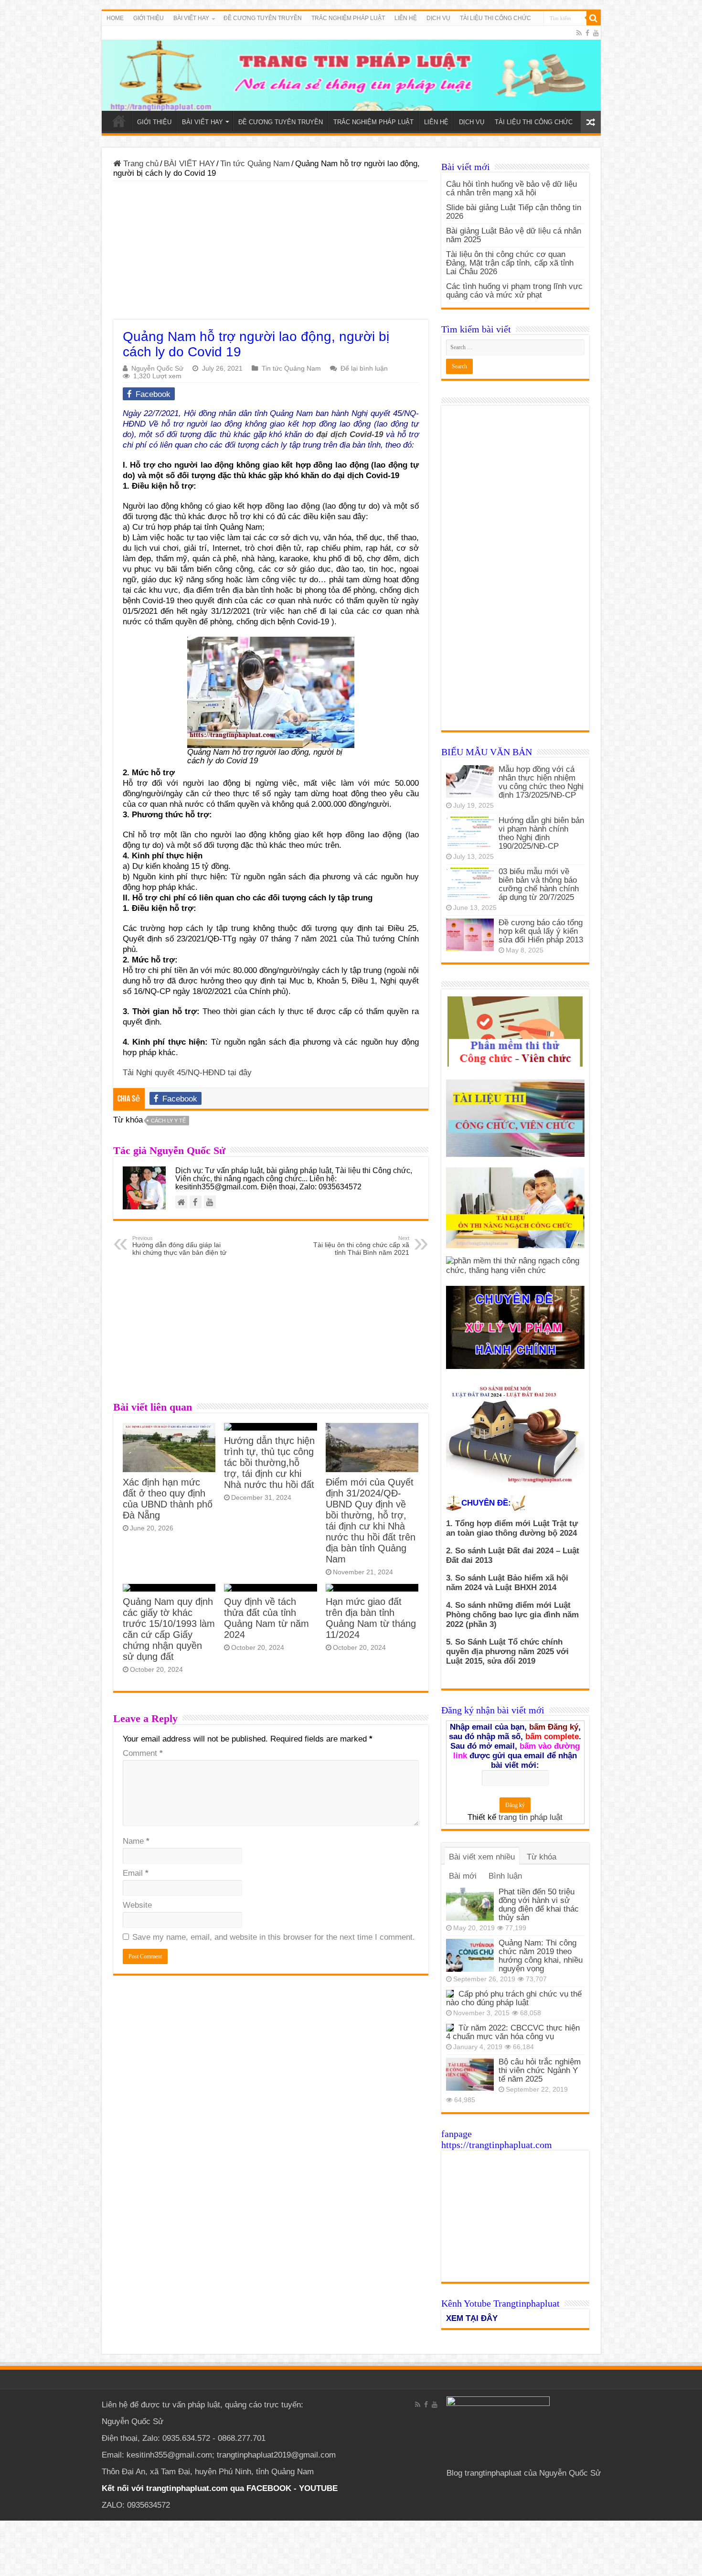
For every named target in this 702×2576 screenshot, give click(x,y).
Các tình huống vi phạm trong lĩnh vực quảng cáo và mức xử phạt (514, 291)
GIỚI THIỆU (149, 18)
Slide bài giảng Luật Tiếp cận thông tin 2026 (514, 212)
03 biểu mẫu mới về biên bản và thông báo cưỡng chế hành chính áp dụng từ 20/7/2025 (539, 884)
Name (136, 1841)
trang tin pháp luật (531, 1817)
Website (137, 1905)
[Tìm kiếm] (594, 18)
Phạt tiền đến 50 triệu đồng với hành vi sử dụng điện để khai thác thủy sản (539, 1905)
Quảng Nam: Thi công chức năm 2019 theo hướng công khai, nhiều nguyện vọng (541, 1956)
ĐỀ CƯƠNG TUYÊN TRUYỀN (263, 18)
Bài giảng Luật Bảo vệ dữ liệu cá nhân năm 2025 (514, 235)
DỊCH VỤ (438, 18)
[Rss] (579, 33)
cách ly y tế (168, 1121)
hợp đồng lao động (283, 506)
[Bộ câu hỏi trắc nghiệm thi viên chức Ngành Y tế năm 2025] (470, 2074)
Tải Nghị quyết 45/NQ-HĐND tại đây (187, 1073)
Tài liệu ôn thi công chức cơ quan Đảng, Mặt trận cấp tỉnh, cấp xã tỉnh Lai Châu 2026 (510, 263)
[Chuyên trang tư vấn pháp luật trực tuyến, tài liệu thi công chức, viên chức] (351, 68)
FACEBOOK (268, 2488)
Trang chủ (140, 164)
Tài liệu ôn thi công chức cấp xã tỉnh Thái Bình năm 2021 (361, 1246)
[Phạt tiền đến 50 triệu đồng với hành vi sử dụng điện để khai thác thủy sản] (470, 1904)
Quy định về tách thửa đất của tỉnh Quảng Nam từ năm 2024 (266, 1618)
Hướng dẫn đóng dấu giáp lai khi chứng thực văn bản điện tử (179, 1246)
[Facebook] (587, 33)
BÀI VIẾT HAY (189, 164)
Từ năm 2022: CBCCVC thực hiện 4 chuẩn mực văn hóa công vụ (513, 2032)
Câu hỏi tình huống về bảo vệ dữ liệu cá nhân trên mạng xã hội (511, 188)
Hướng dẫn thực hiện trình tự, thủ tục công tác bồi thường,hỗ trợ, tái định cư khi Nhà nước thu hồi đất (269, 1463)
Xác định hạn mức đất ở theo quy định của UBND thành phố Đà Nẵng (168, 1499)
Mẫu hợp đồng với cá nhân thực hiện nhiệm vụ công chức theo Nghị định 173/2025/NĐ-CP (541, 782)
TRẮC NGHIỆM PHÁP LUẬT (348, 18)
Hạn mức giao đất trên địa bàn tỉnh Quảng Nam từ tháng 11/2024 (371, 1618)
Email (136, 1873)
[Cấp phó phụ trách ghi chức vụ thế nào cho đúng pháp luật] (450, 1994)
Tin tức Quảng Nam (255, 164)
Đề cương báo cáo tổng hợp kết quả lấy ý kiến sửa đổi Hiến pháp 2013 (541, 931)
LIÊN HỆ (406, 18)
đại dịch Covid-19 (350, 434)
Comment (143, 1753)
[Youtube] (596, 33)
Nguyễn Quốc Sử (157, 368)
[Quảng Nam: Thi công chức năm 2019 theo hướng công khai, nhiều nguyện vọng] (470, 1955)
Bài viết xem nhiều (482, 1857)
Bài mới (463, 1876)
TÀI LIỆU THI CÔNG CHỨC (495, 18)
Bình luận (505, 1876)
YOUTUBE (318, 2488)
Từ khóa (542, 1857)
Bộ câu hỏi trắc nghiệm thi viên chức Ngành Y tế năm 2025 (540, 2070)
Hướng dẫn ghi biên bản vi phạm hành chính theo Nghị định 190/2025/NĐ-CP (541, 833)
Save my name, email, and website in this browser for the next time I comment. (274, 1937)
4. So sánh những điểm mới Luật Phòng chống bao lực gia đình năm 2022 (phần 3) (512, 1615)
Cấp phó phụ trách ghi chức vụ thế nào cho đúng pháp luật (514, 1998)
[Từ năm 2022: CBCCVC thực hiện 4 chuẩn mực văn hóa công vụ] (450, 2028)
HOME (115, 18)
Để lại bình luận (364, 368)
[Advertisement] (271, 253)
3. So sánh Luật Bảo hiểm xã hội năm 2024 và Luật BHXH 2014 (507, 1583)
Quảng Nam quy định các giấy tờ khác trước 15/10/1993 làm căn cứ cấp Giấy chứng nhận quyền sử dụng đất (169, 1629)
